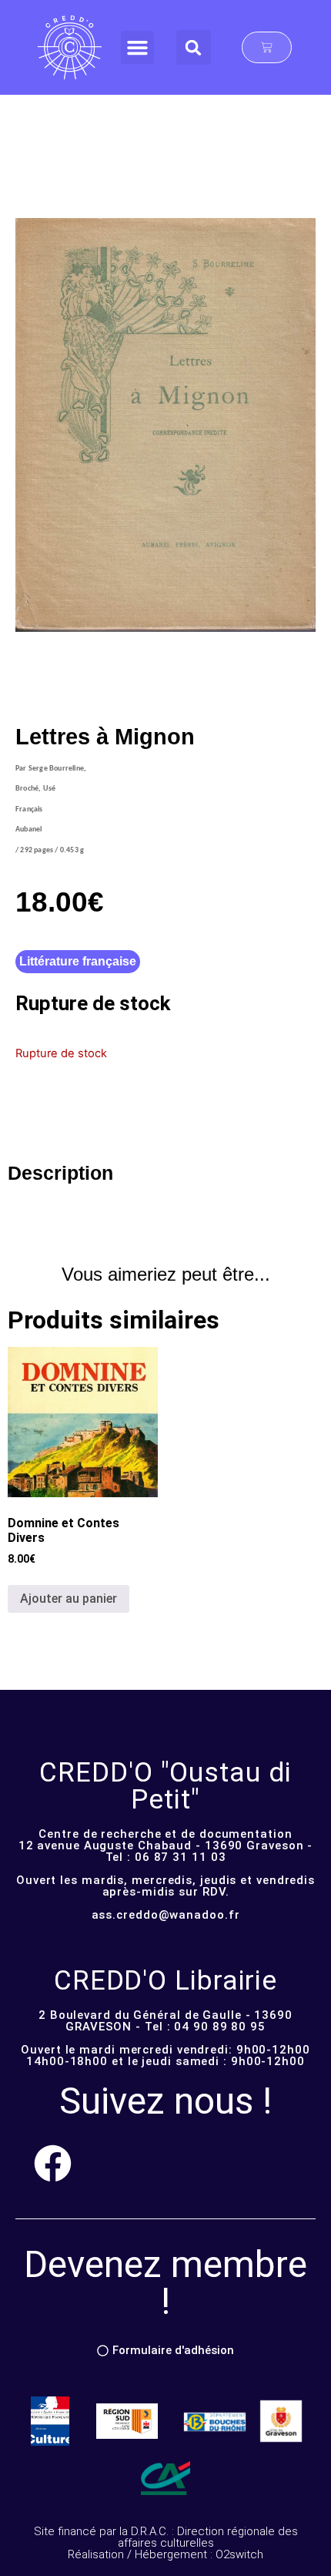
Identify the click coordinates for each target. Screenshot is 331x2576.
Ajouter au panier (69, 1599)
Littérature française (78, 961)
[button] (138, 48)
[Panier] (267, 47)
